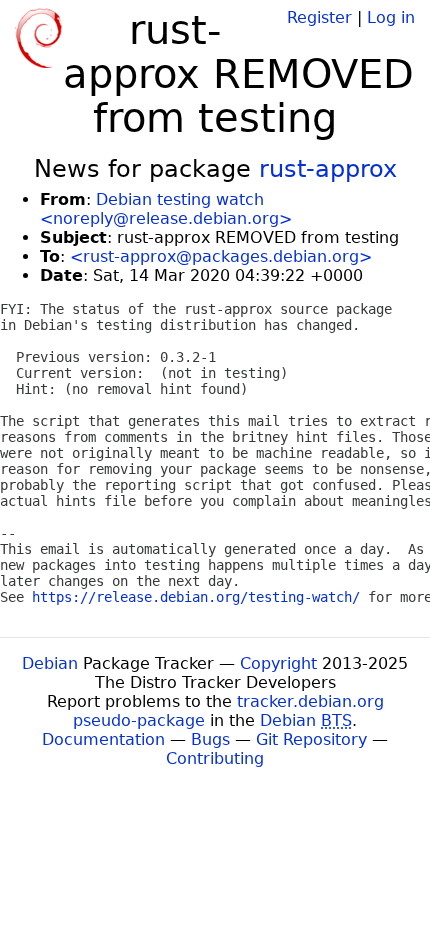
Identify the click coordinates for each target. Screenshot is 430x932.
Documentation (103, 739)
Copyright (278, 663)
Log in (391, 17)
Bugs (210, 739)
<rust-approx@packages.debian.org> (221, 256)
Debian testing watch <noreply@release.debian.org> (166, 209)
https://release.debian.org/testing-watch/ (196, 597)
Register (319, 17)
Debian (50, 663)
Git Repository (311, 739)
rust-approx (328, 169)
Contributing (215, 758)
